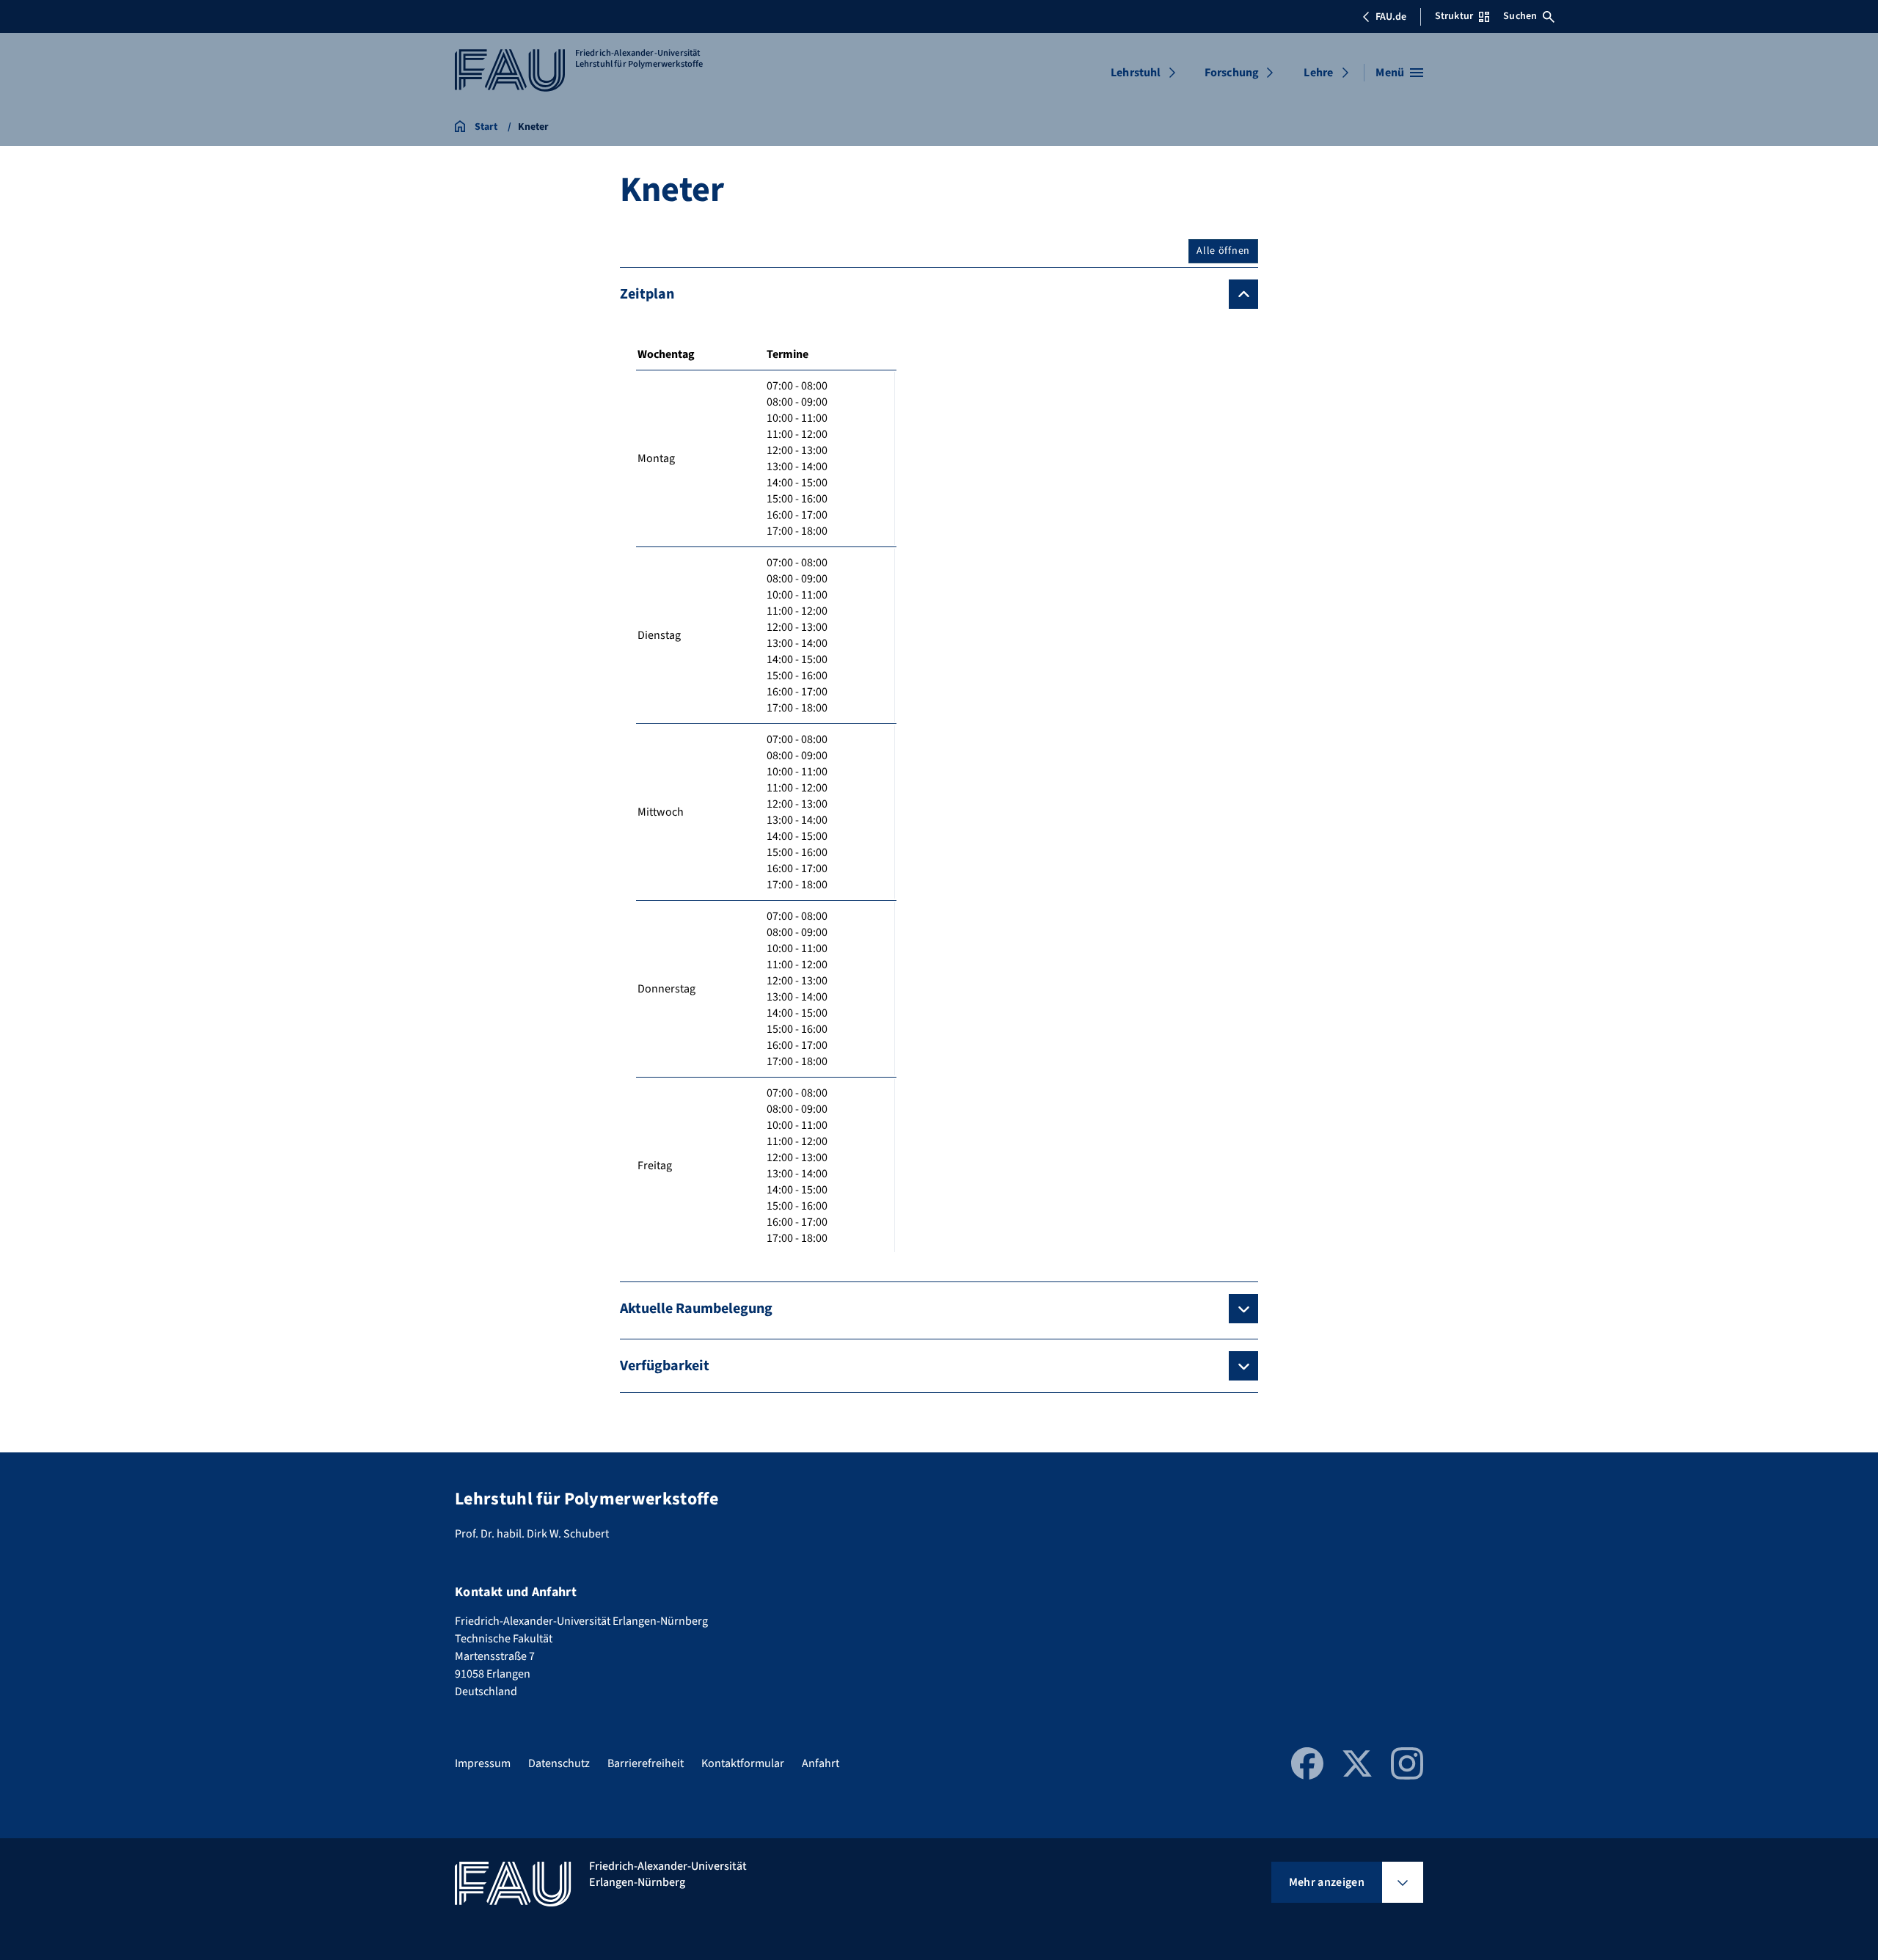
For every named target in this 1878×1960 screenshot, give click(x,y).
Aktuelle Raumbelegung (696, 1309)
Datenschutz (559, 1763)
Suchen (1520, 16)
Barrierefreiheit (646, 1763)
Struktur (1454, 16)
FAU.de (1391, 17)
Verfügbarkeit (665, 1366)
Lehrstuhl (1136, 73)
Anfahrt (821, 1763)
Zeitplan (647, 294)
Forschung (1232, 73)
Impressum (483, 1763)
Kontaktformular (743, 1763)
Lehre (1318, 73)
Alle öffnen (1223, 251)
